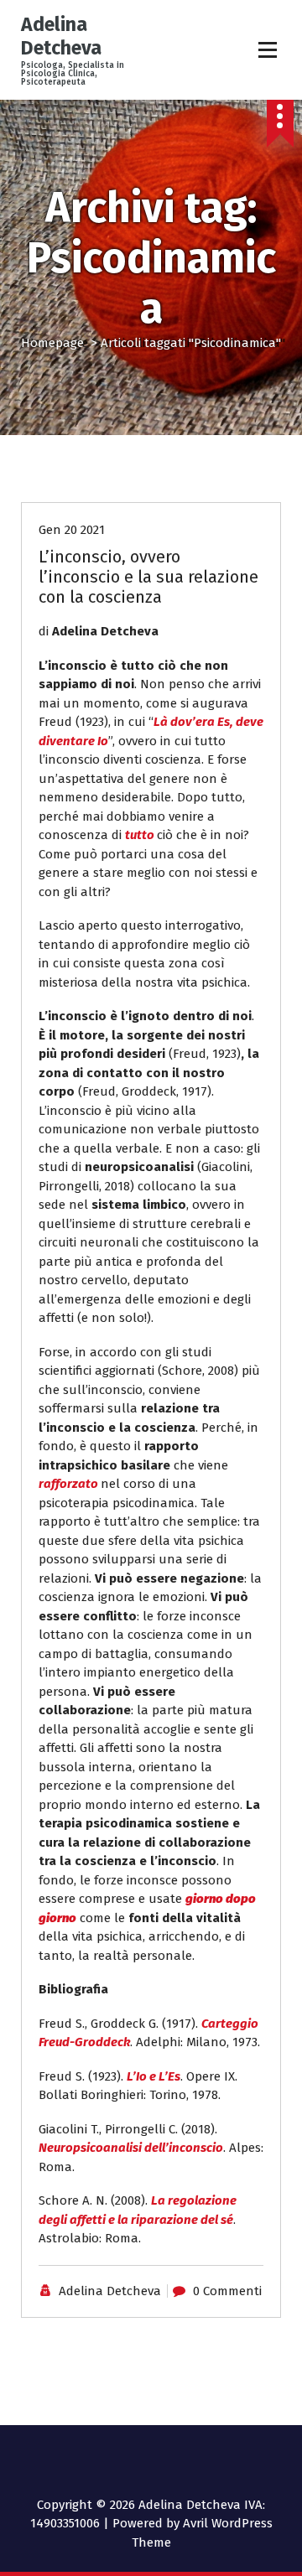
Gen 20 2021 (72, 530)
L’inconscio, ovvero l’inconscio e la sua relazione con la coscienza (148, 577)
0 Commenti (227, 2291)
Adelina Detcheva (110, 2291)
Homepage (52, 343)
